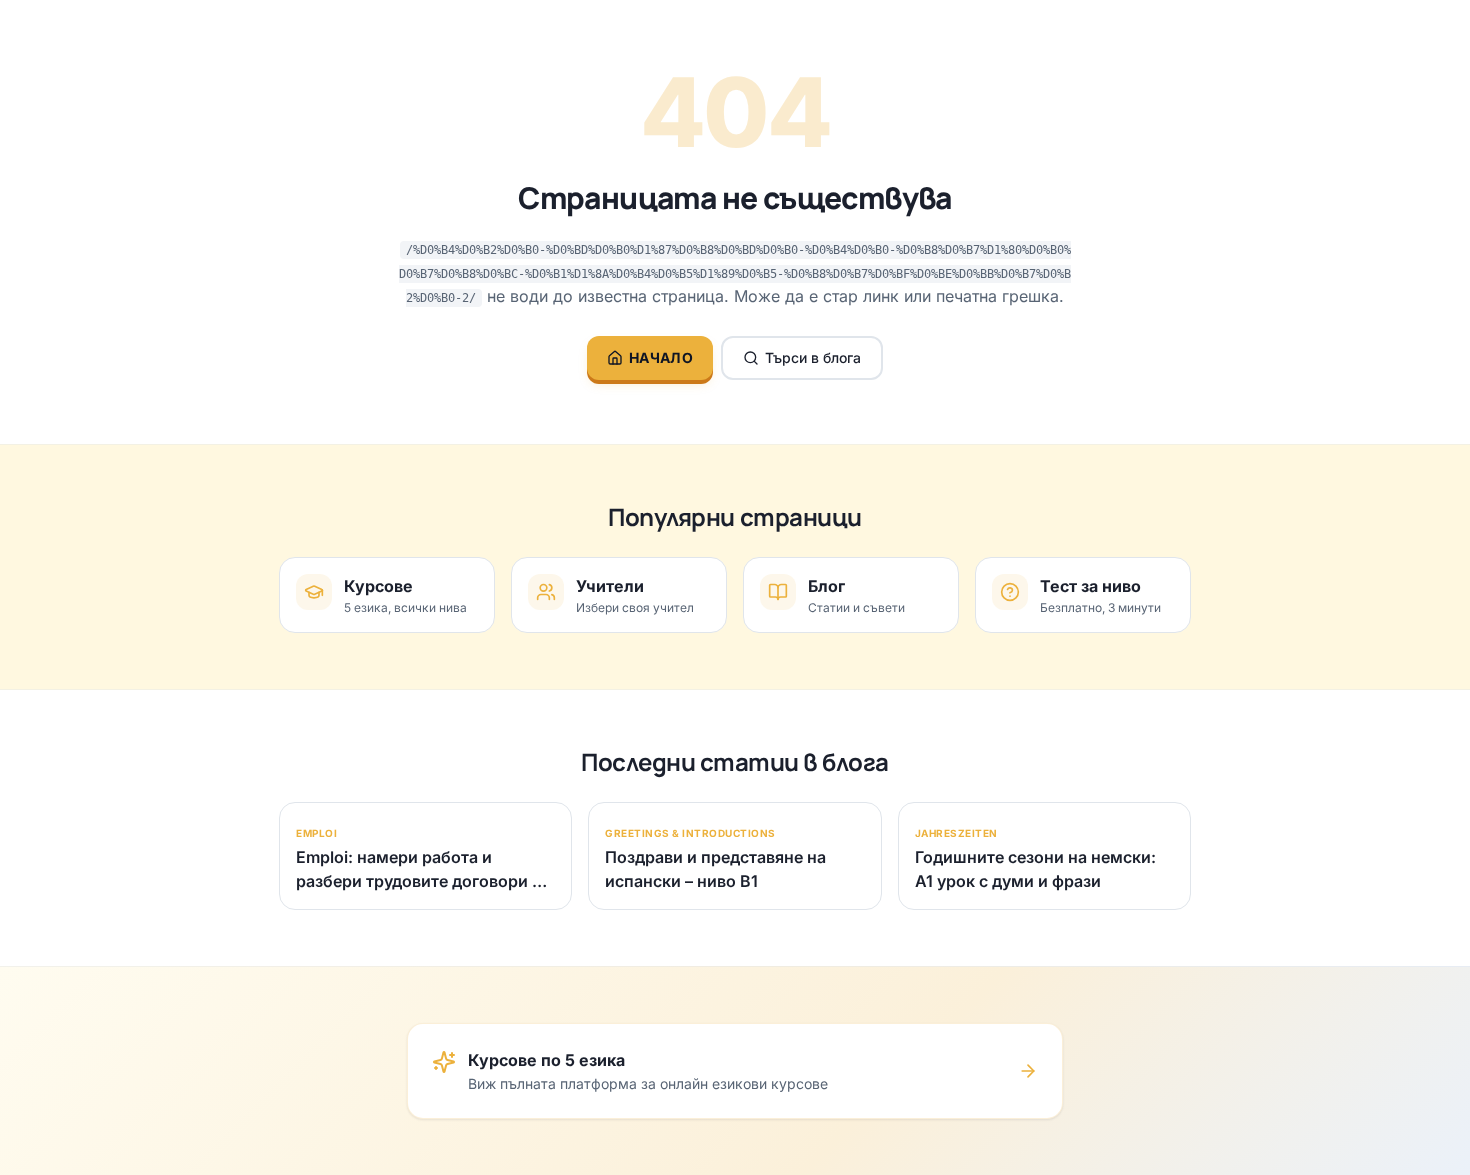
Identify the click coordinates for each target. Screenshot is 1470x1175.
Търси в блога (813, 357)
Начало (661, 357)
